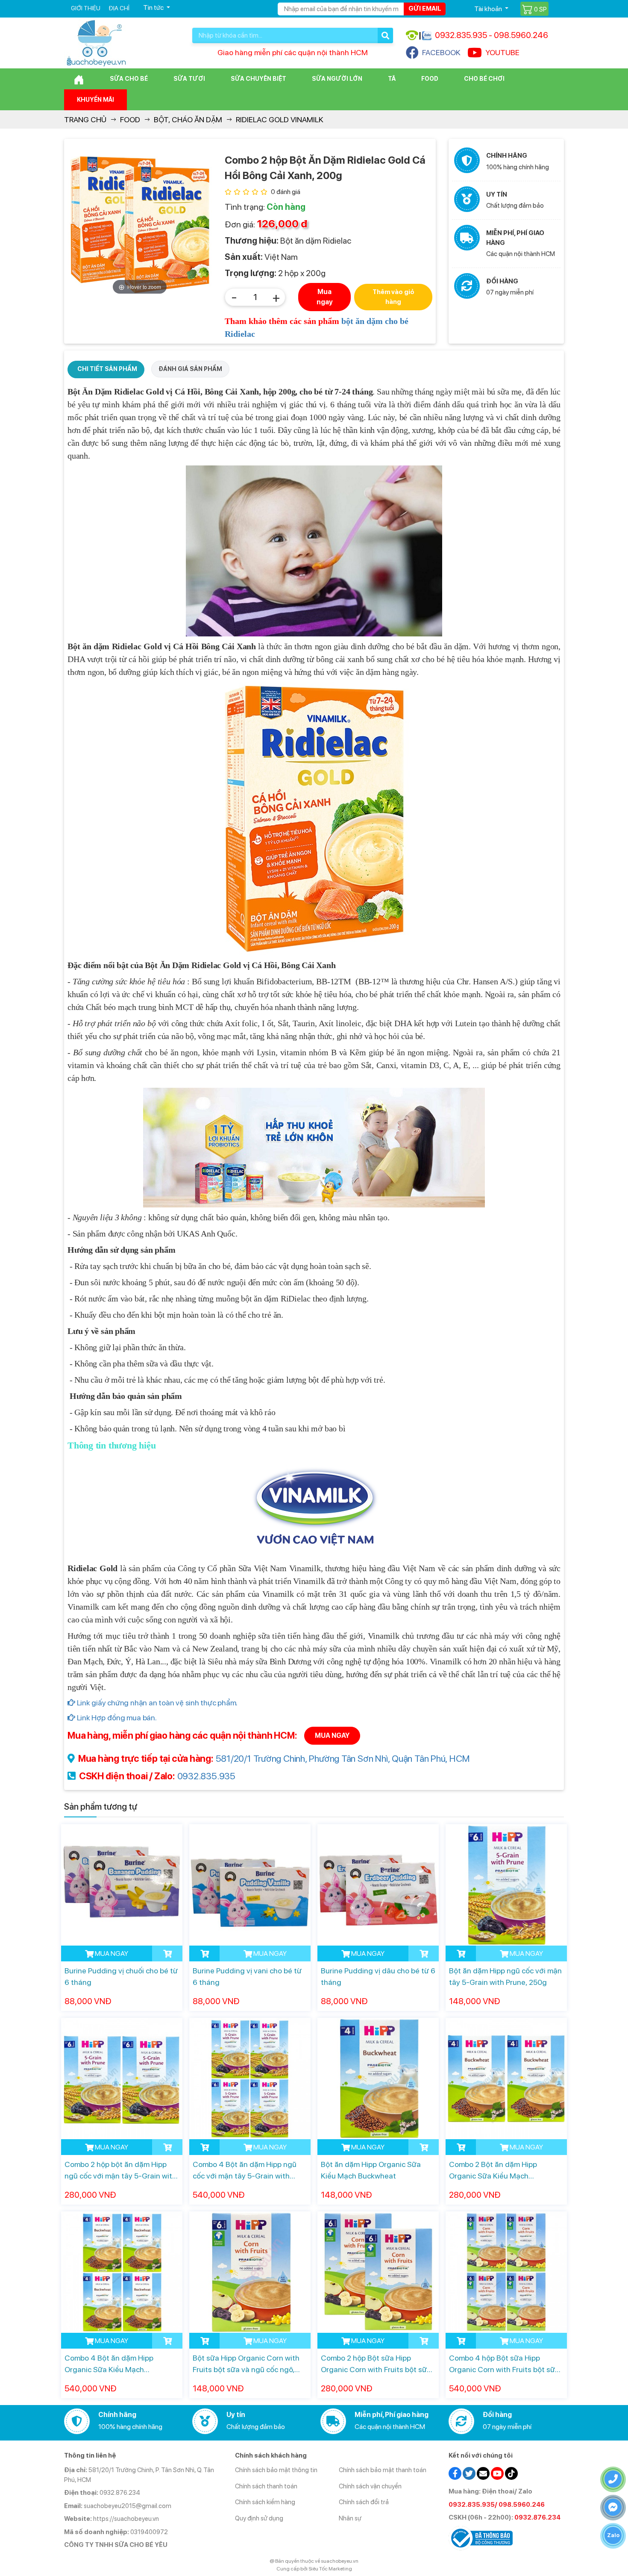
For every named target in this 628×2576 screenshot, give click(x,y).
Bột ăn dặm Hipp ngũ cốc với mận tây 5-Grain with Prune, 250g (505, 1976)
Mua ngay (325, 297)
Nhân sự (350, 2518)
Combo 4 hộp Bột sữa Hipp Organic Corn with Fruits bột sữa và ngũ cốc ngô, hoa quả (504, 2364)
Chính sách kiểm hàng (265, 2502)
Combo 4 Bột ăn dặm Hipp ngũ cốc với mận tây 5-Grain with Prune (245, 2171)
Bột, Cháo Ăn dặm (188, 119)
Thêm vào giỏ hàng (393, 297)
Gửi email (425, 9)
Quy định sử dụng (259, 2518)
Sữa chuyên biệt (258, 79)
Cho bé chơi (484, 79)
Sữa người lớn (337, 79)
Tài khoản (489, 9)
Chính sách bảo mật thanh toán (383, 2470)
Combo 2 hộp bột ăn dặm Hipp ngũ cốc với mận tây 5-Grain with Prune (120, 2171)
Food (430, 79)
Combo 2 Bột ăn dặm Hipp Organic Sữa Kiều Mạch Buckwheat (493, 2171)
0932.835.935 (206, 1776)
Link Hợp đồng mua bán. (116, 1718)
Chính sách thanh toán (266, 2486)
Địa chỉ (119, 8)
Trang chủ (85, 119)
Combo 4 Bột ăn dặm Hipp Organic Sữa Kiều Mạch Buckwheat (109, 2364)
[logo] (96, 43)
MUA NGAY (332, 1735)
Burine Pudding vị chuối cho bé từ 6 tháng (121, 1976)
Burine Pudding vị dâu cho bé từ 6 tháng (378, 1976)
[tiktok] (511, 2473)
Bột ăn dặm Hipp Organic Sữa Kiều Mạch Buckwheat (371, 2170)
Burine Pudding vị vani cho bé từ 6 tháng (247, 1976)
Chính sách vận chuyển (370, 2486)
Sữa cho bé (129, 79)
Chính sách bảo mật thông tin (276, 2470)
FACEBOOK (441, 52)
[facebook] (455, 2473)
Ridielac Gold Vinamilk (280, 119)
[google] (483, 2473)
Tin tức (154, 7)
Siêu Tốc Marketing (330, 2569)
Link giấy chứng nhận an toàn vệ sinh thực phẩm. (156, 1703)
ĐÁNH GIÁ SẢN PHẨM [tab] (190, 369)
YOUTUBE (502, 52)
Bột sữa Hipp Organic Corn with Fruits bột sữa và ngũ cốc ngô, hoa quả (246, 2364)
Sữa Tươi (189, 79)
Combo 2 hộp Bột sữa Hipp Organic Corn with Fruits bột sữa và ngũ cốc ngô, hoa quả (376, 2364)
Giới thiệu (86, 8)
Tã (392, 79)
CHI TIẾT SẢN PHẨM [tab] (107, 369)
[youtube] (497, 2473)
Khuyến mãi (95, 100)
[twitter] (469, 2473)
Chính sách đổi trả (364, 2502)
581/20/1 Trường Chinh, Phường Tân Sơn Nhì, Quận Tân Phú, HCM (343, 1758)
